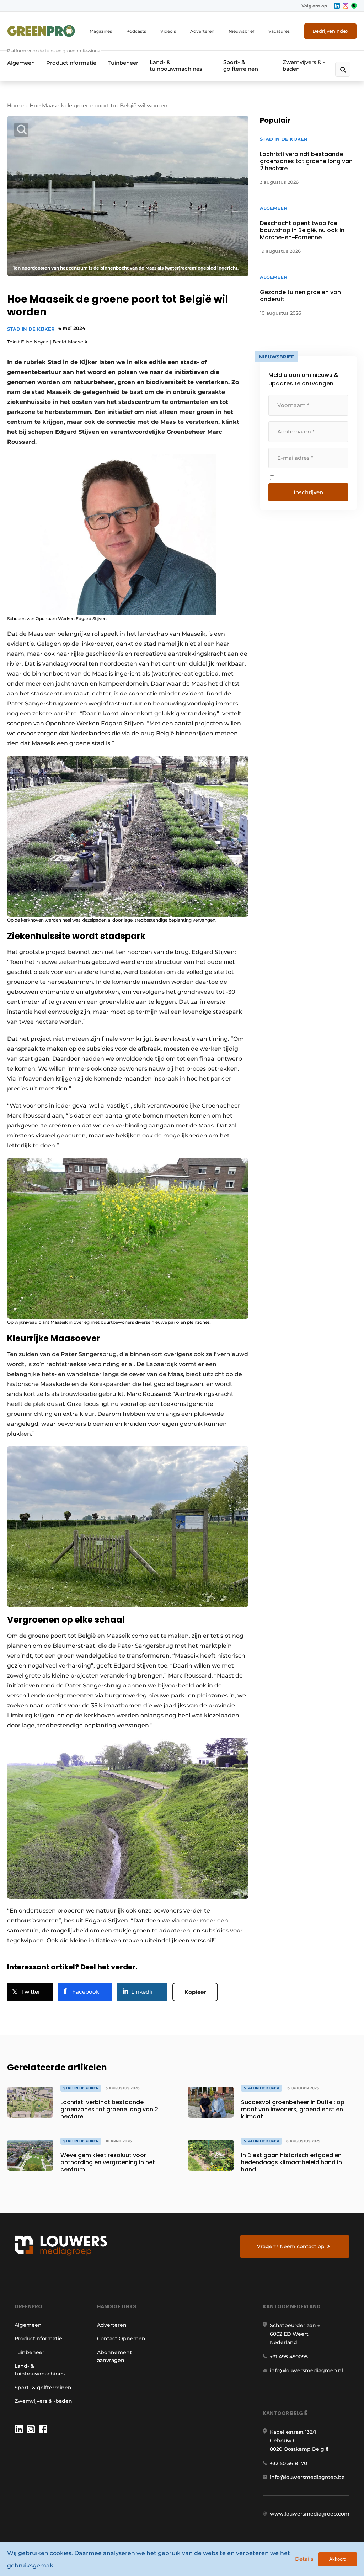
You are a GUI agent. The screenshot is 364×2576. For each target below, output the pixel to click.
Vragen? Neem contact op (291, 2246)
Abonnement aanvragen (114, 2356)
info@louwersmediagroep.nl (306, 2370)
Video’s (168, 31)
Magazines (101, 31)
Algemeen (21, 63)
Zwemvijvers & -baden (304, 65)
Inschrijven (308, 492)
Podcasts (136, 31)
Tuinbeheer (123, 63)
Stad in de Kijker (31, 329)
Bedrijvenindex (330, 31)
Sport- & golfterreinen (241, 65)
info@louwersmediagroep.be (307, 2477)
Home (15, 105)
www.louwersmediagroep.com (310, 2514)
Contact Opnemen (121, 2338)
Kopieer (195, 1992)
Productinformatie (71, 63)
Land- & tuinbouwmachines (176, 65)
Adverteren (202, 31)
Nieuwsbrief (241, 31)
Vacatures (279, 31)
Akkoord (338, 2559)
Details (304, 2559)
